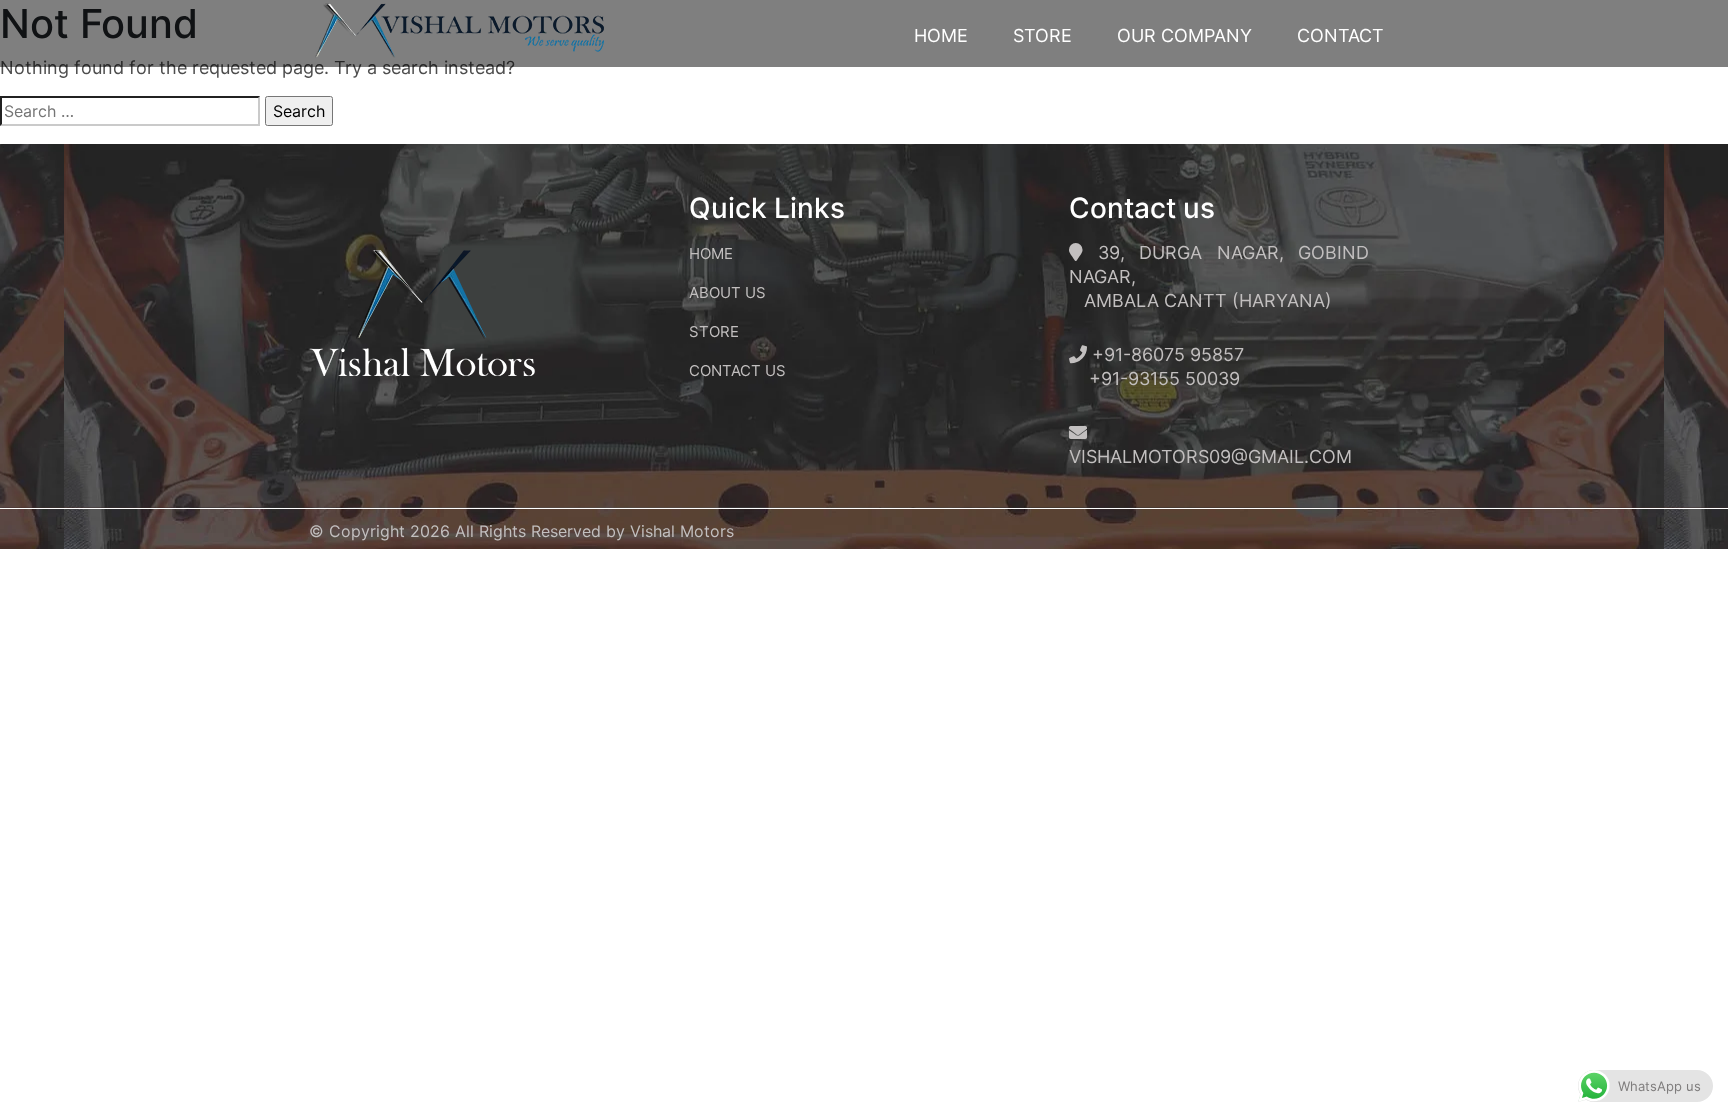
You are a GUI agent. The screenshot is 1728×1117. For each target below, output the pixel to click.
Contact (1340, 35)
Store (1042, 35)
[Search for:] (130, 111)
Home (941, 35)
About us (727, 292)
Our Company (1184, 35)
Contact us (737, 370)
